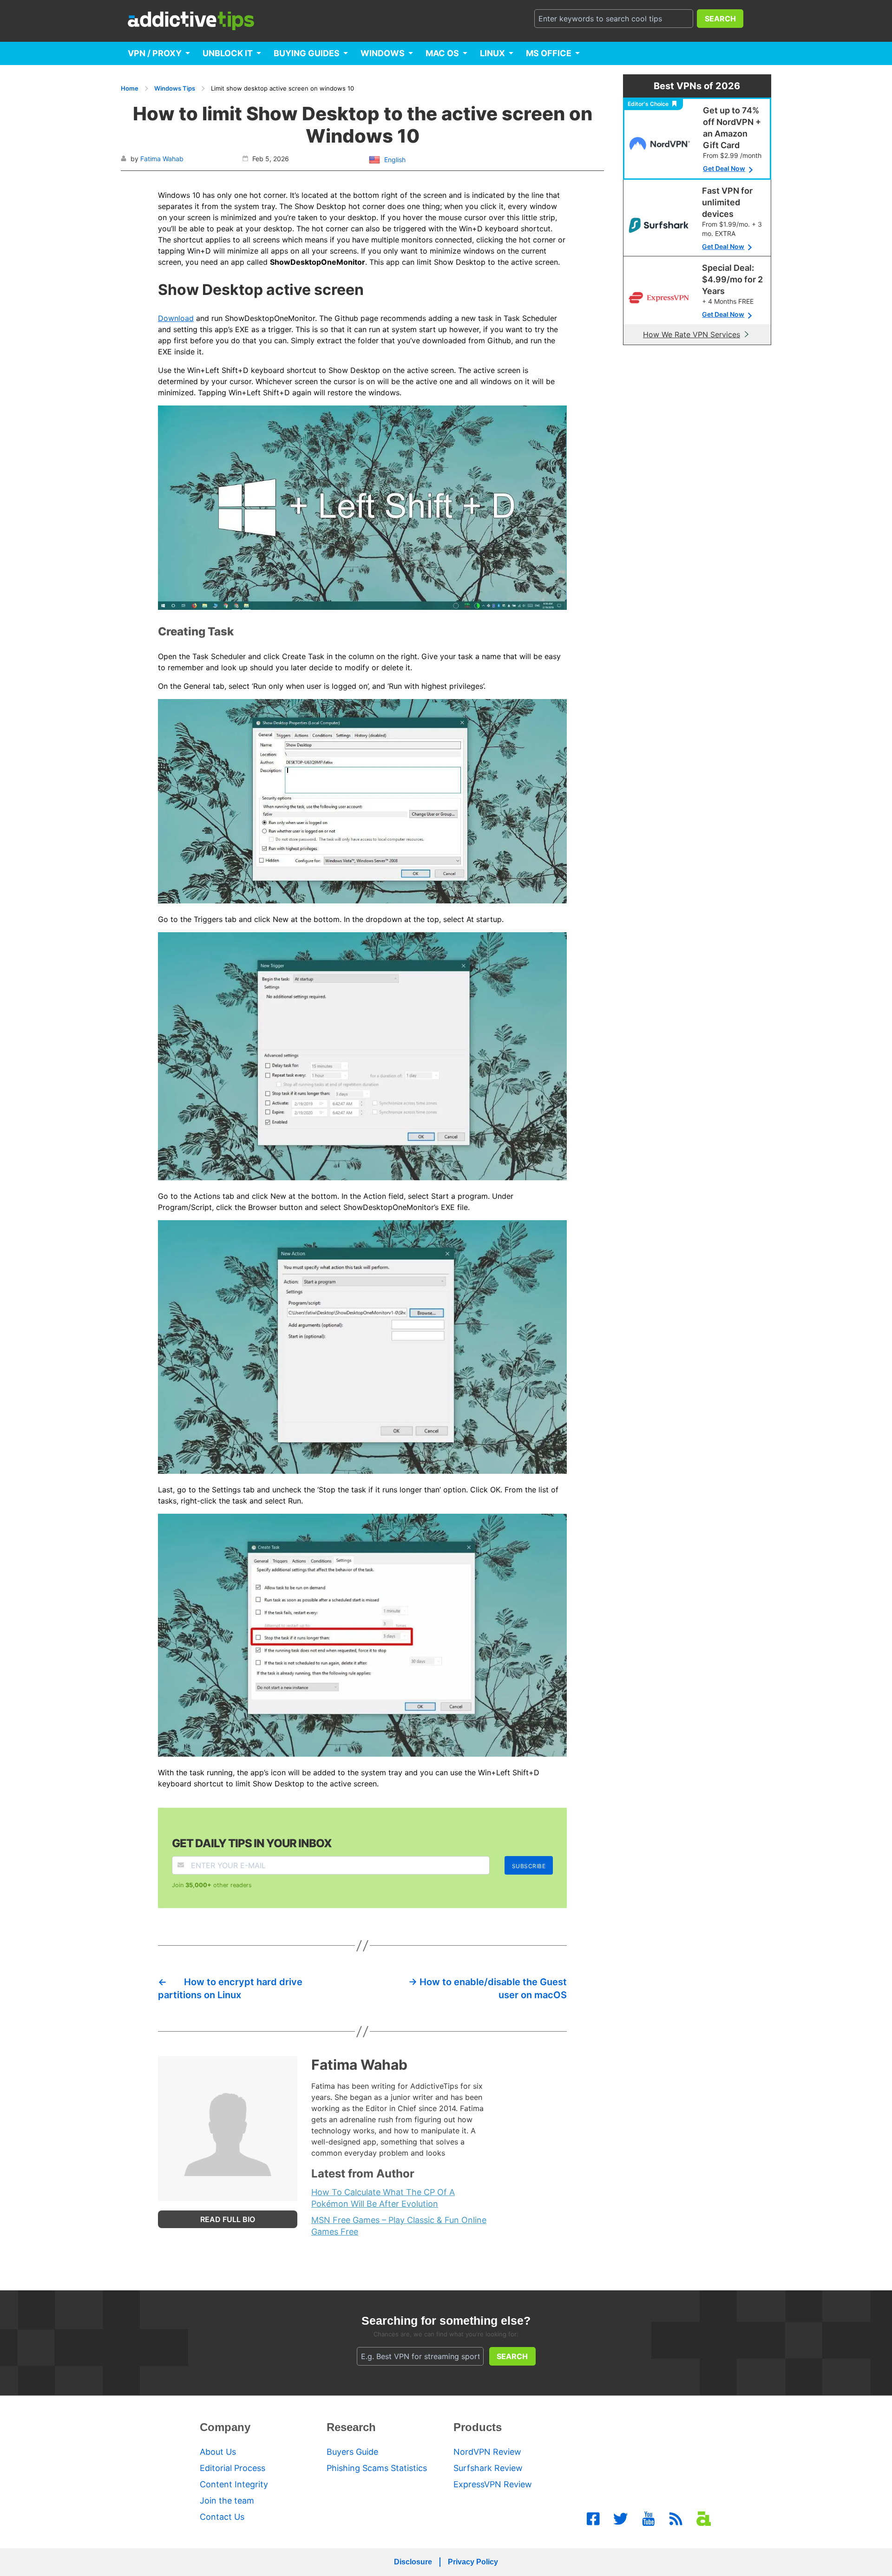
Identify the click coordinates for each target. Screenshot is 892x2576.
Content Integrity (234, 2484)
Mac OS (442, 53)
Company (225, 2427)
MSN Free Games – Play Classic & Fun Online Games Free (399, 2226)
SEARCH (720, 19)
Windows (383, 53)
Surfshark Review (488, 2468)
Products (478, 2427)
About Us (218, 2452)
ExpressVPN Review (493, 2484)
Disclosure (413, 2562)
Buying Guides (307, 53)
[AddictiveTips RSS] (676, 2519)
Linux (492, 53)
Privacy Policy (473, 2562)
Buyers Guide (352, 2452)
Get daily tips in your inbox (252, 1843)
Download (176, 318)
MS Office (549, 53)
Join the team (227, 2501)
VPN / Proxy (155, 53)
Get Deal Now (724, 168)
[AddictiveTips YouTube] (649, 2519)
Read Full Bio (228, 2219)
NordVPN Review (487, 2452)
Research (351, 2427)
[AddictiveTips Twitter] (621, 2519)
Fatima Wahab (162, 159)
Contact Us (222, 2517)
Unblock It (228, 53)
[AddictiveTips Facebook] (593, 2519)
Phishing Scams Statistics (377, 2468)
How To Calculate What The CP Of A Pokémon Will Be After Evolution (383, 2198)
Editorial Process (233, 2468)
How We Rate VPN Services (692, 334)
